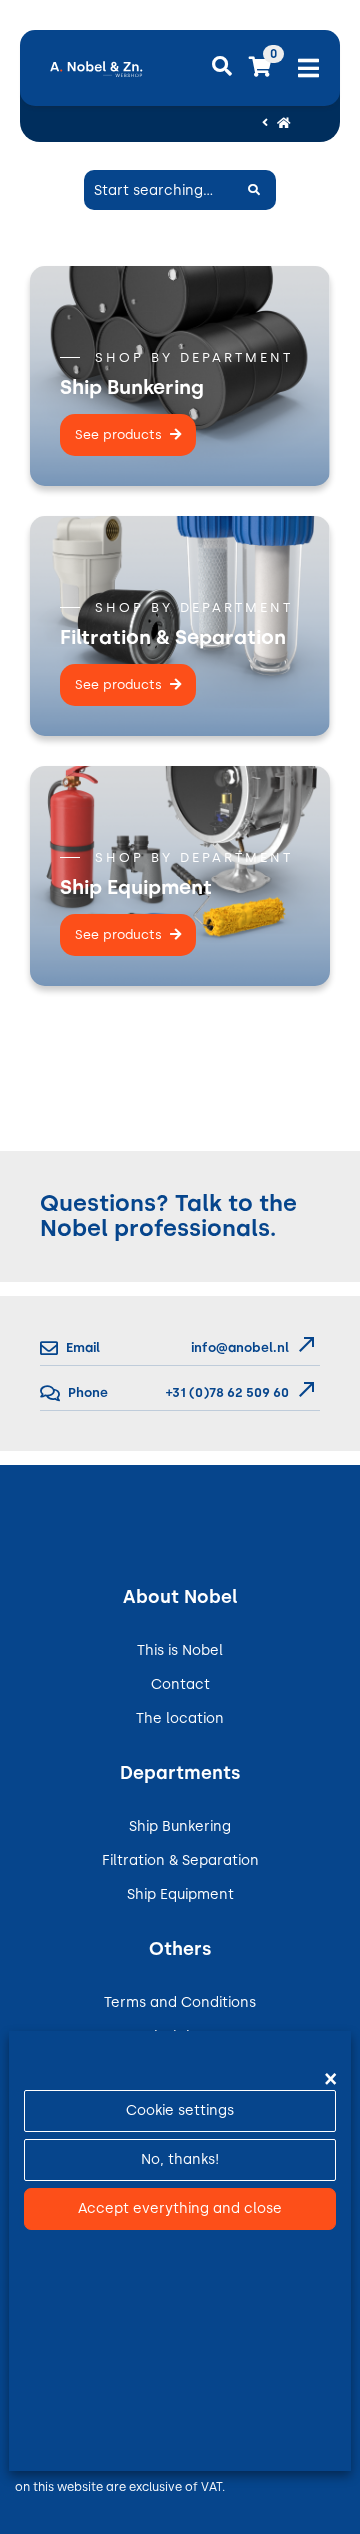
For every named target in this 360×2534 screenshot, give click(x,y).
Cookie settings (180, 2110)
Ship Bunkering (180, 1826)
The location (180, 1718)
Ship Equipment (180, 1894)
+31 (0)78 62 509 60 (226, 1392)
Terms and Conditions (180, 2002)
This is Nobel (180, 1650)
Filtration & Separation (180, 1860)
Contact (180, 1684)
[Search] (254, 190)
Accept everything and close (180, 2208)
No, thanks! (180, 2159)
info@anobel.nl (240, 1347)
